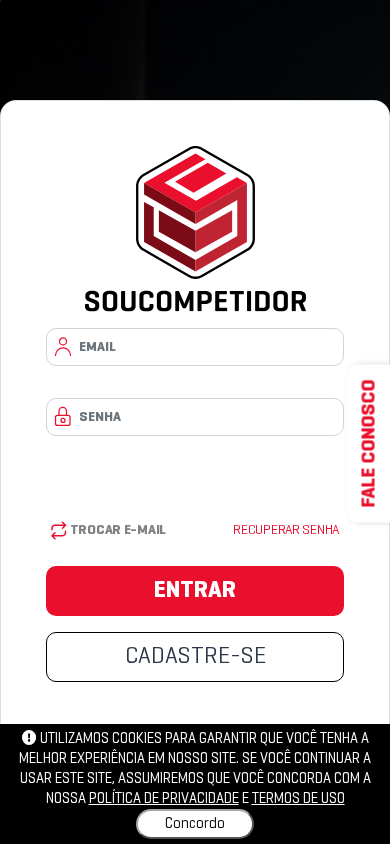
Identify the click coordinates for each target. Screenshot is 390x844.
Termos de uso (298, 799)
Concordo (195, 824)
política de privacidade (164, 799)
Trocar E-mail (116, 530)
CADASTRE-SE (195, 657)
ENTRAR (195, 591)
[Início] (195, 229)
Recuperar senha (286, 530)
